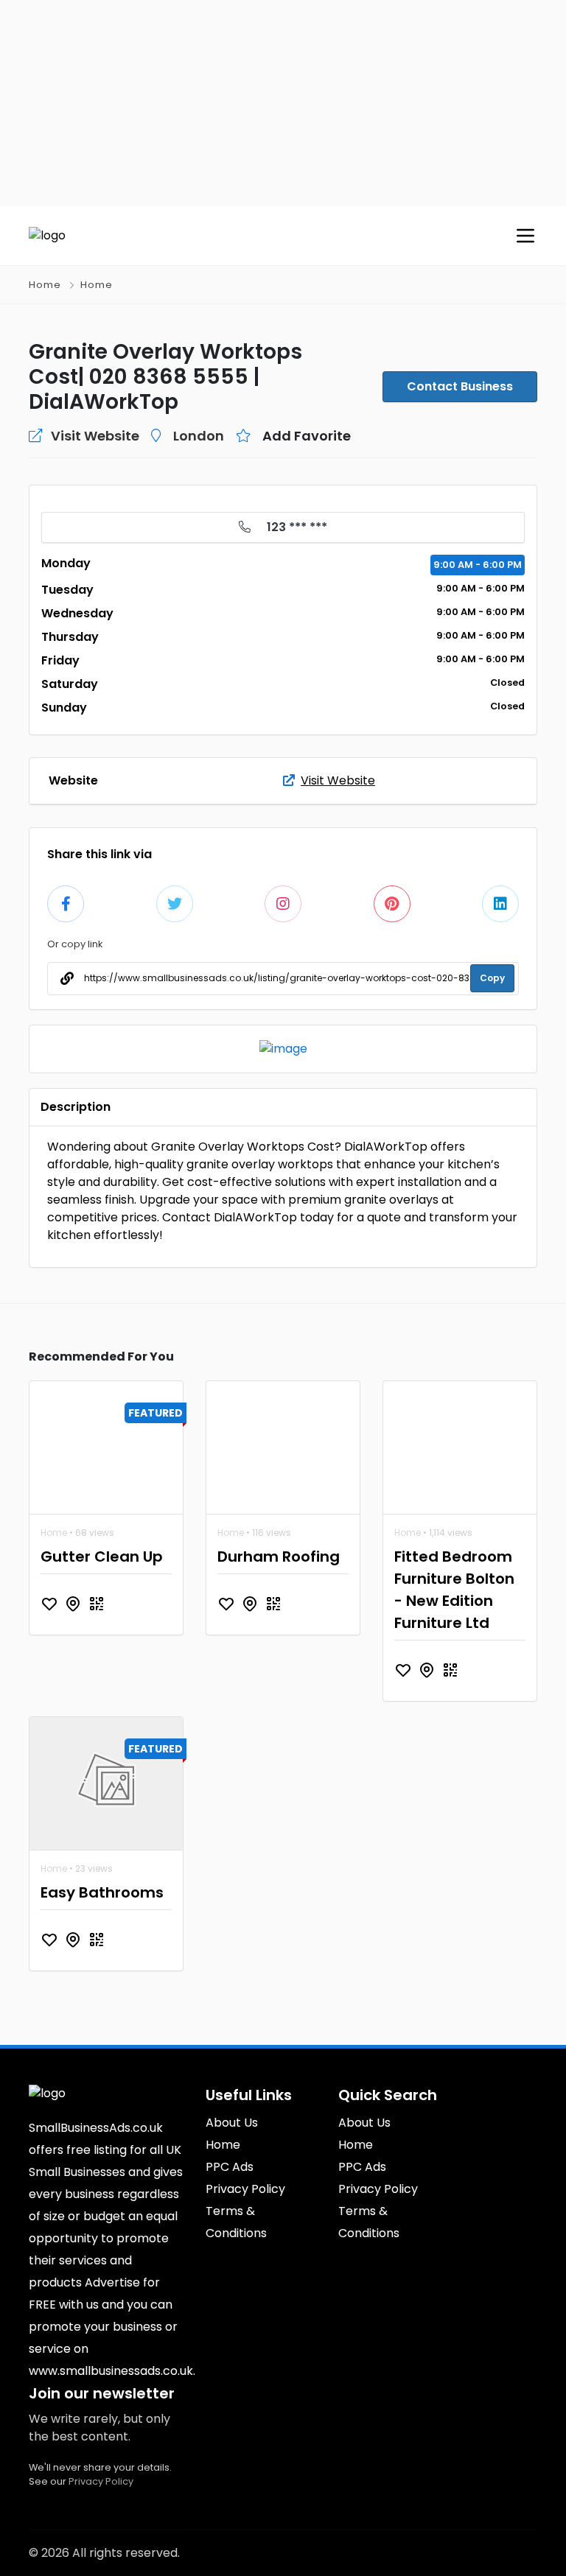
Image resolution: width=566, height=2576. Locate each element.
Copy (492, 978)
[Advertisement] (283, 103)
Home (45, 285)
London (199, 436)
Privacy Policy (101, 2481)
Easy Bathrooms (102, 1892)
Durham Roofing (279, 1557)
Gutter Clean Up (102, 1557)
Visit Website (338, 780)
